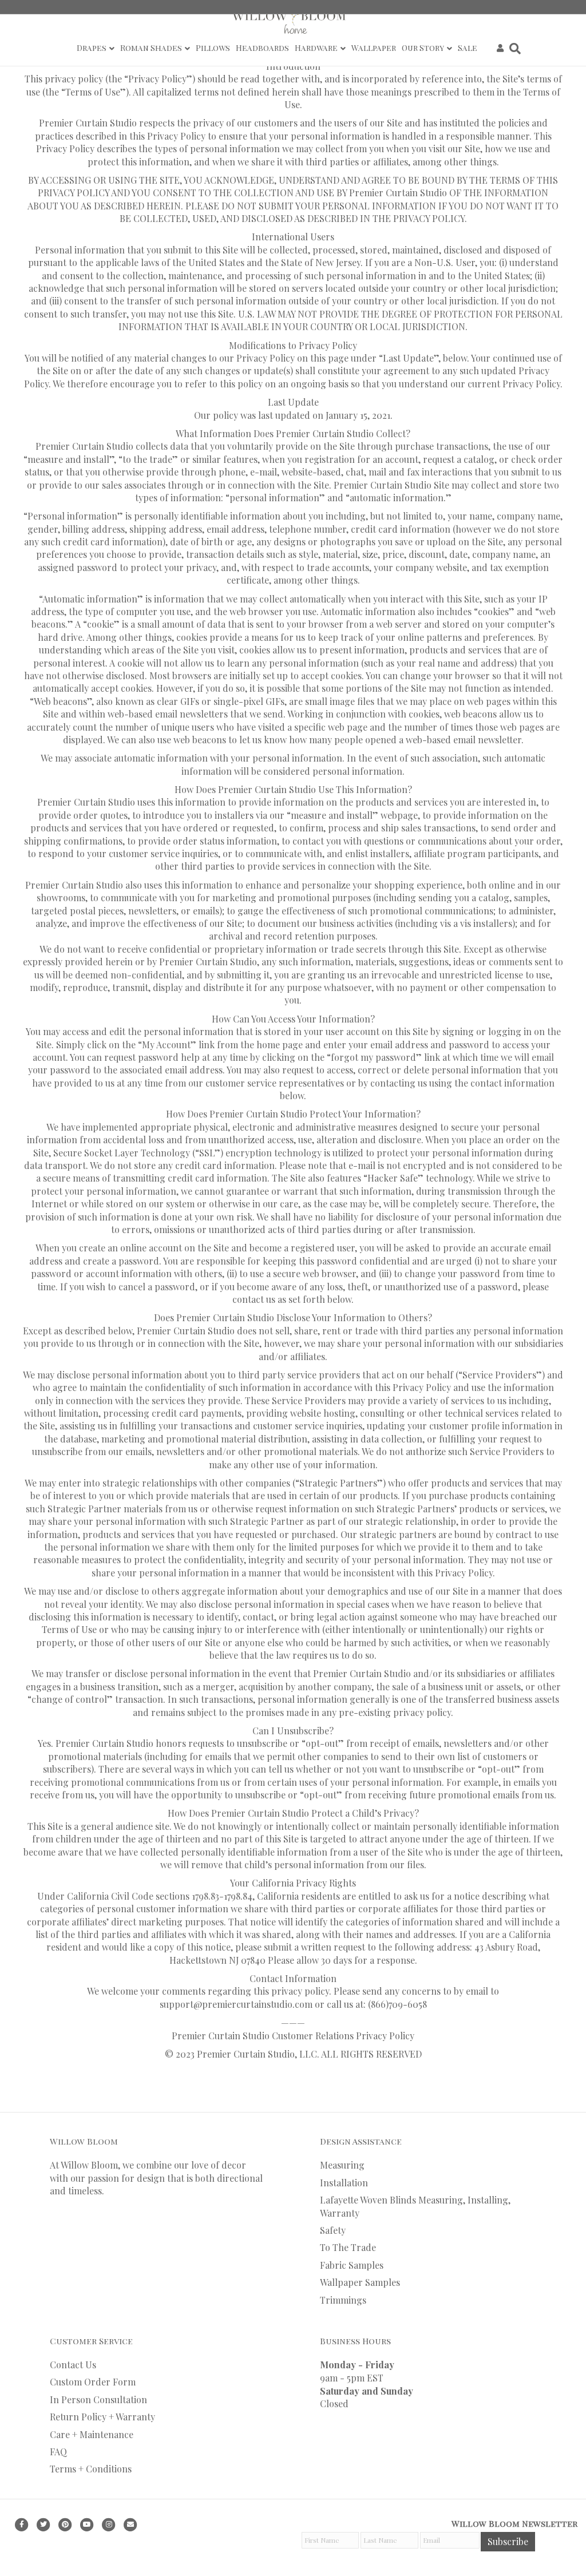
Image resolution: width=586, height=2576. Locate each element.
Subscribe (508, 2541)
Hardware (316, 48)
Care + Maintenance (92, 2434)
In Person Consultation (98, 2399)
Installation (344, 2183)
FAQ (58, 2452)
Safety (333, 2230)
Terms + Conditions (91, 2469)
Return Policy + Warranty (102, 2417)
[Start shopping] (487, 48)
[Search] (514, 49)
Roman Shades (151, 48)
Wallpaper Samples (360, 2282)
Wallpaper (374, 48)
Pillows (213, 48)
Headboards (262, 48)
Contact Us (73, 2365)
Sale (468, 48)
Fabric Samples (352, 2265)
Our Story (423, 48)
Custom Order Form (93, 2382)
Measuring (342, 2165)
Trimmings (343, 2300)
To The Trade (348, 2247)
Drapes (92, 48)
